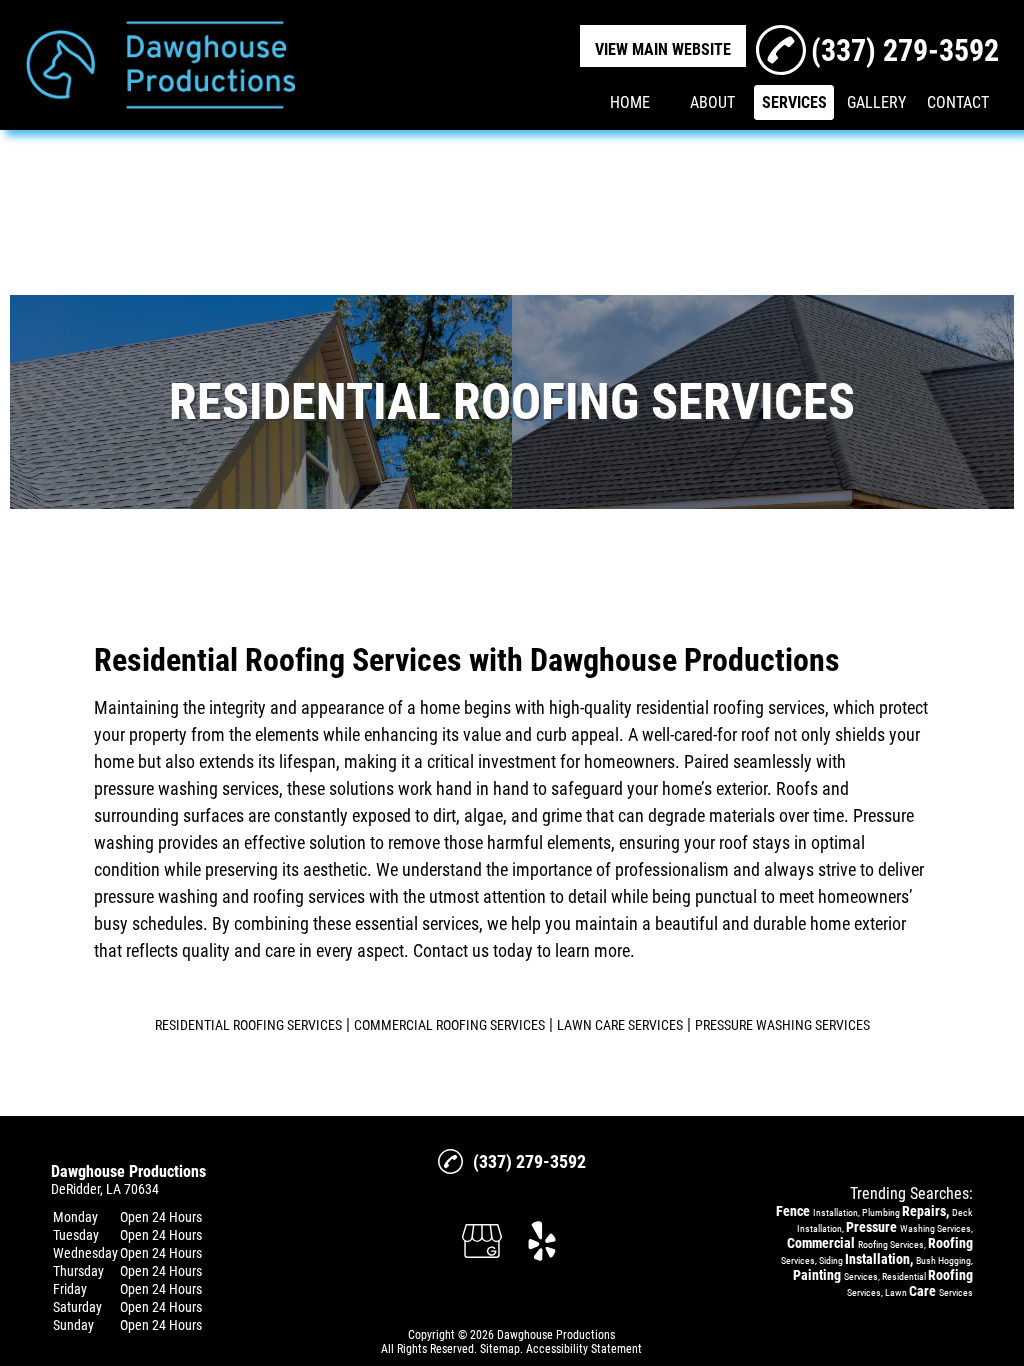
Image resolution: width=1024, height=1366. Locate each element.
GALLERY (876, 102)
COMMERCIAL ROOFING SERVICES (449, 1025)
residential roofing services (730, 707)
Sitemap (500, 1349)
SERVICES (794, 102)
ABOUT (712, 102)
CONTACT (958, 102)
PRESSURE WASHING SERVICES (782, 1025)
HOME (630, 102)
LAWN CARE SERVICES (620, 1025)
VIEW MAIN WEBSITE (663, 49)
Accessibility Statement (584, 1349)
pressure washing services (186, 788)
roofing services (309, 896)
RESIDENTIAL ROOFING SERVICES (248, 1025)
